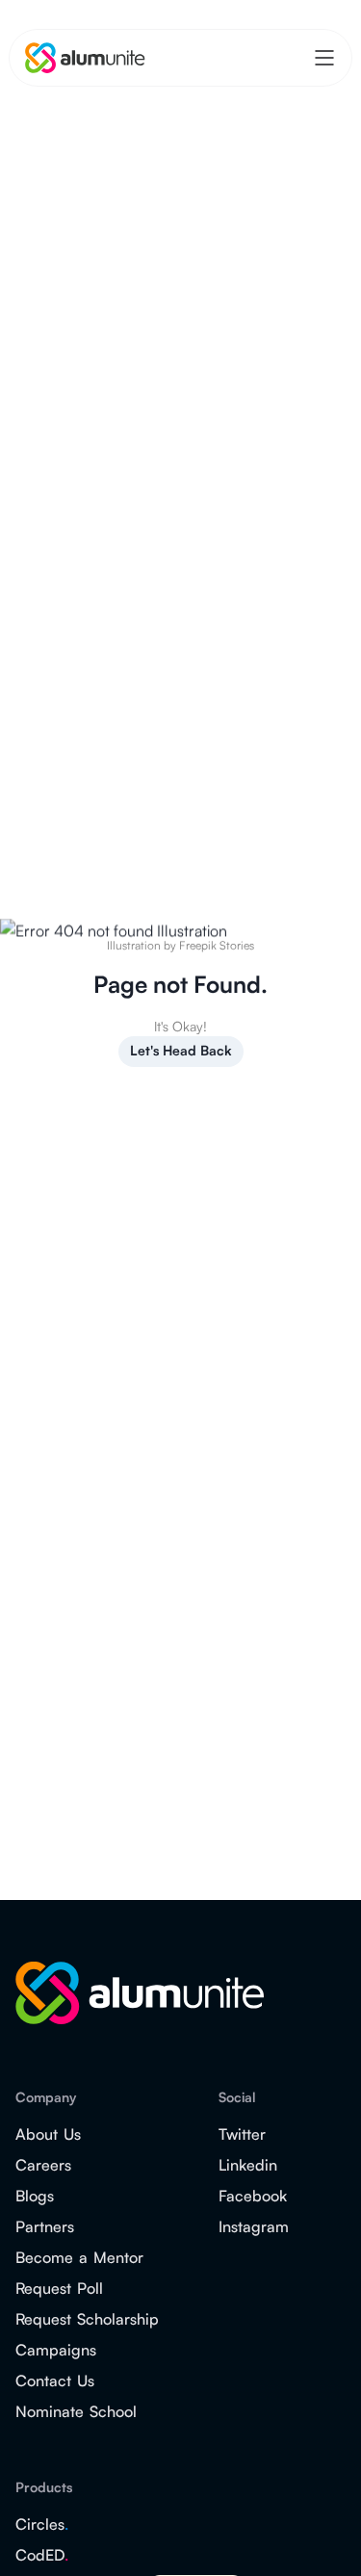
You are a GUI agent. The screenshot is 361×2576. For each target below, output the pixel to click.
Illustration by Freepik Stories (180, 945)
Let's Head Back (181, 1050)
